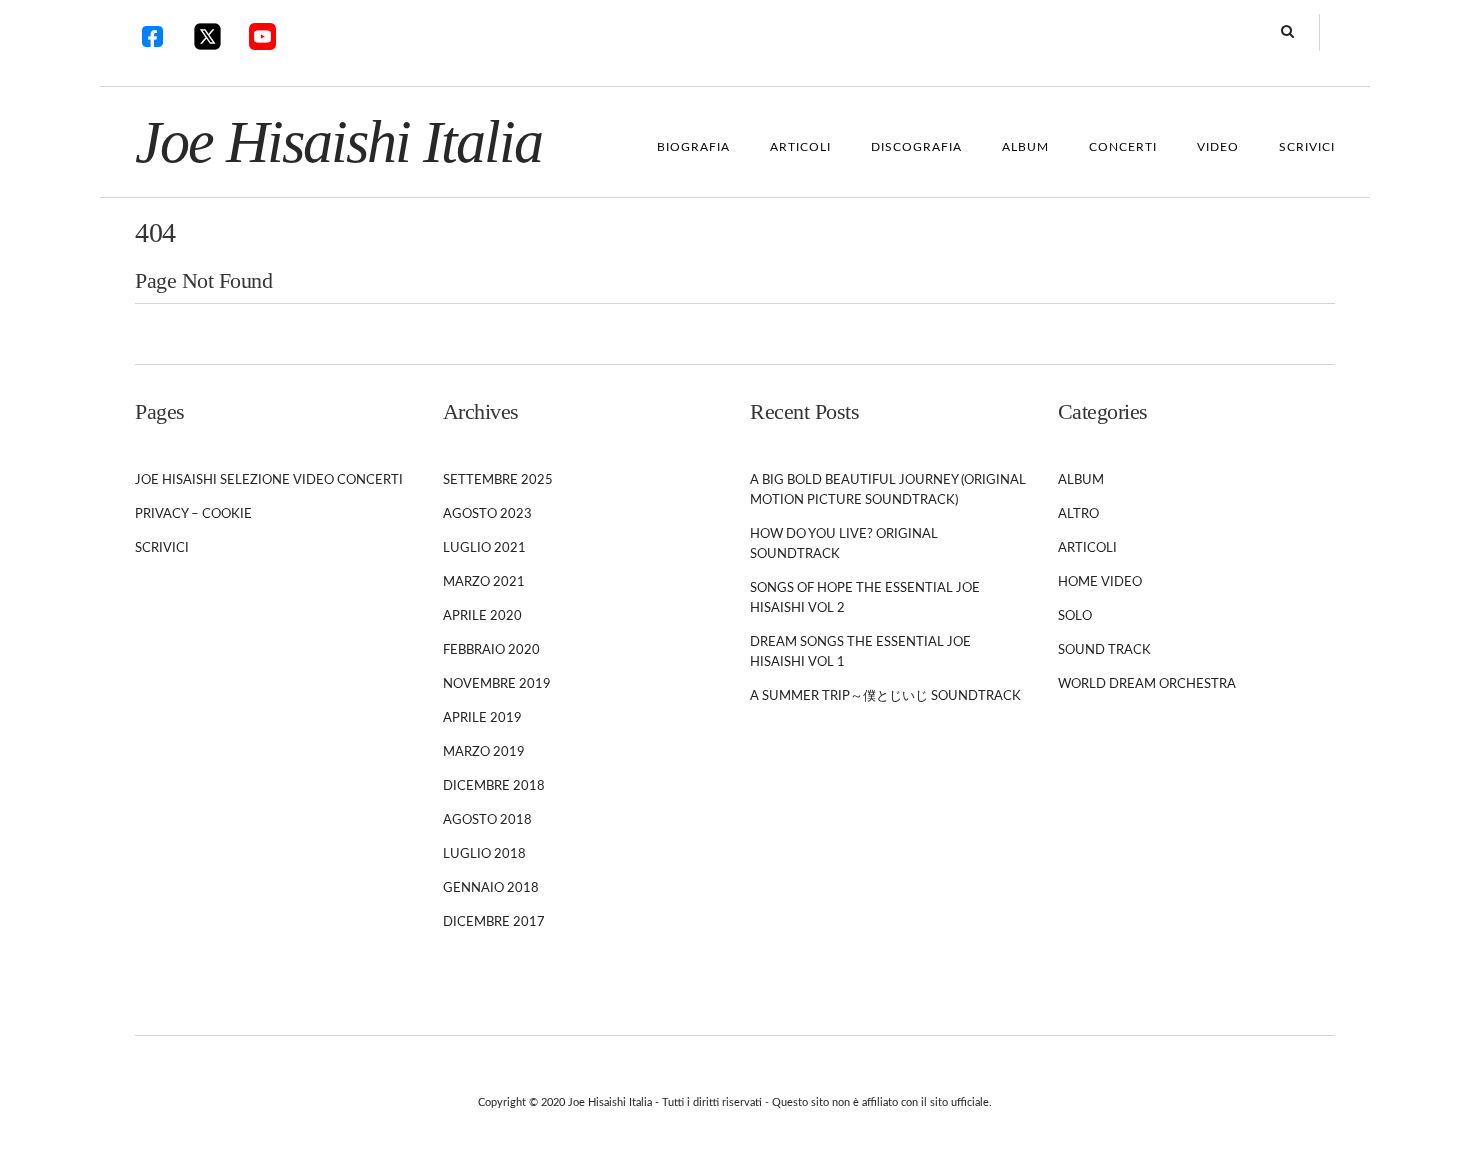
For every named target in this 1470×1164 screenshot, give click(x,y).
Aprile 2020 (482, 616)
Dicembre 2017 (494, 922)
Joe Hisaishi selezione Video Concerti (269, 480)
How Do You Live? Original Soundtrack (844, 544)
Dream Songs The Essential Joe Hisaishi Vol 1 (860, 652)
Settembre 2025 (498, 480)
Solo (1075, 616)
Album (1025, 147)
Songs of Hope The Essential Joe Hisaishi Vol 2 (865, 598)
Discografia (916, 147)
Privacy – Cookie (193, 514)
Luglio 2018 (484, 854)
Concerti (1123, 147)
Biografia (693, 147)
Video (1218, 147)
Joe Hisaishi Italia (338, 142)
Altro (1078, 514)
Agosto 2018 (487, 820)
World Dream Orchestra (1147, 684)
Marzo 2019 (484, 752)
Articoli (800, 147)
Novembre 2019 (497, 684)
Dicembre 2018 (494, 786)
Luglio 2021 (484, 548)
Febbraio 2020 (491, 650)
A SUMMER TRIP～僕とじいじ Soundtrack (885, 696)
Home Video (1100, 582)
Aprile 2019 (482, 718)
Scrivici (1307, 147)
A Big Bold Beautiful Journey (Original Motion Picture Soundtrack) (888, 490)
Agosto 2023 (487, 514)
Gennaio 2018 (491, 888)
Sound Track (1104, 650)
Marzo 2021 (484, 582)
